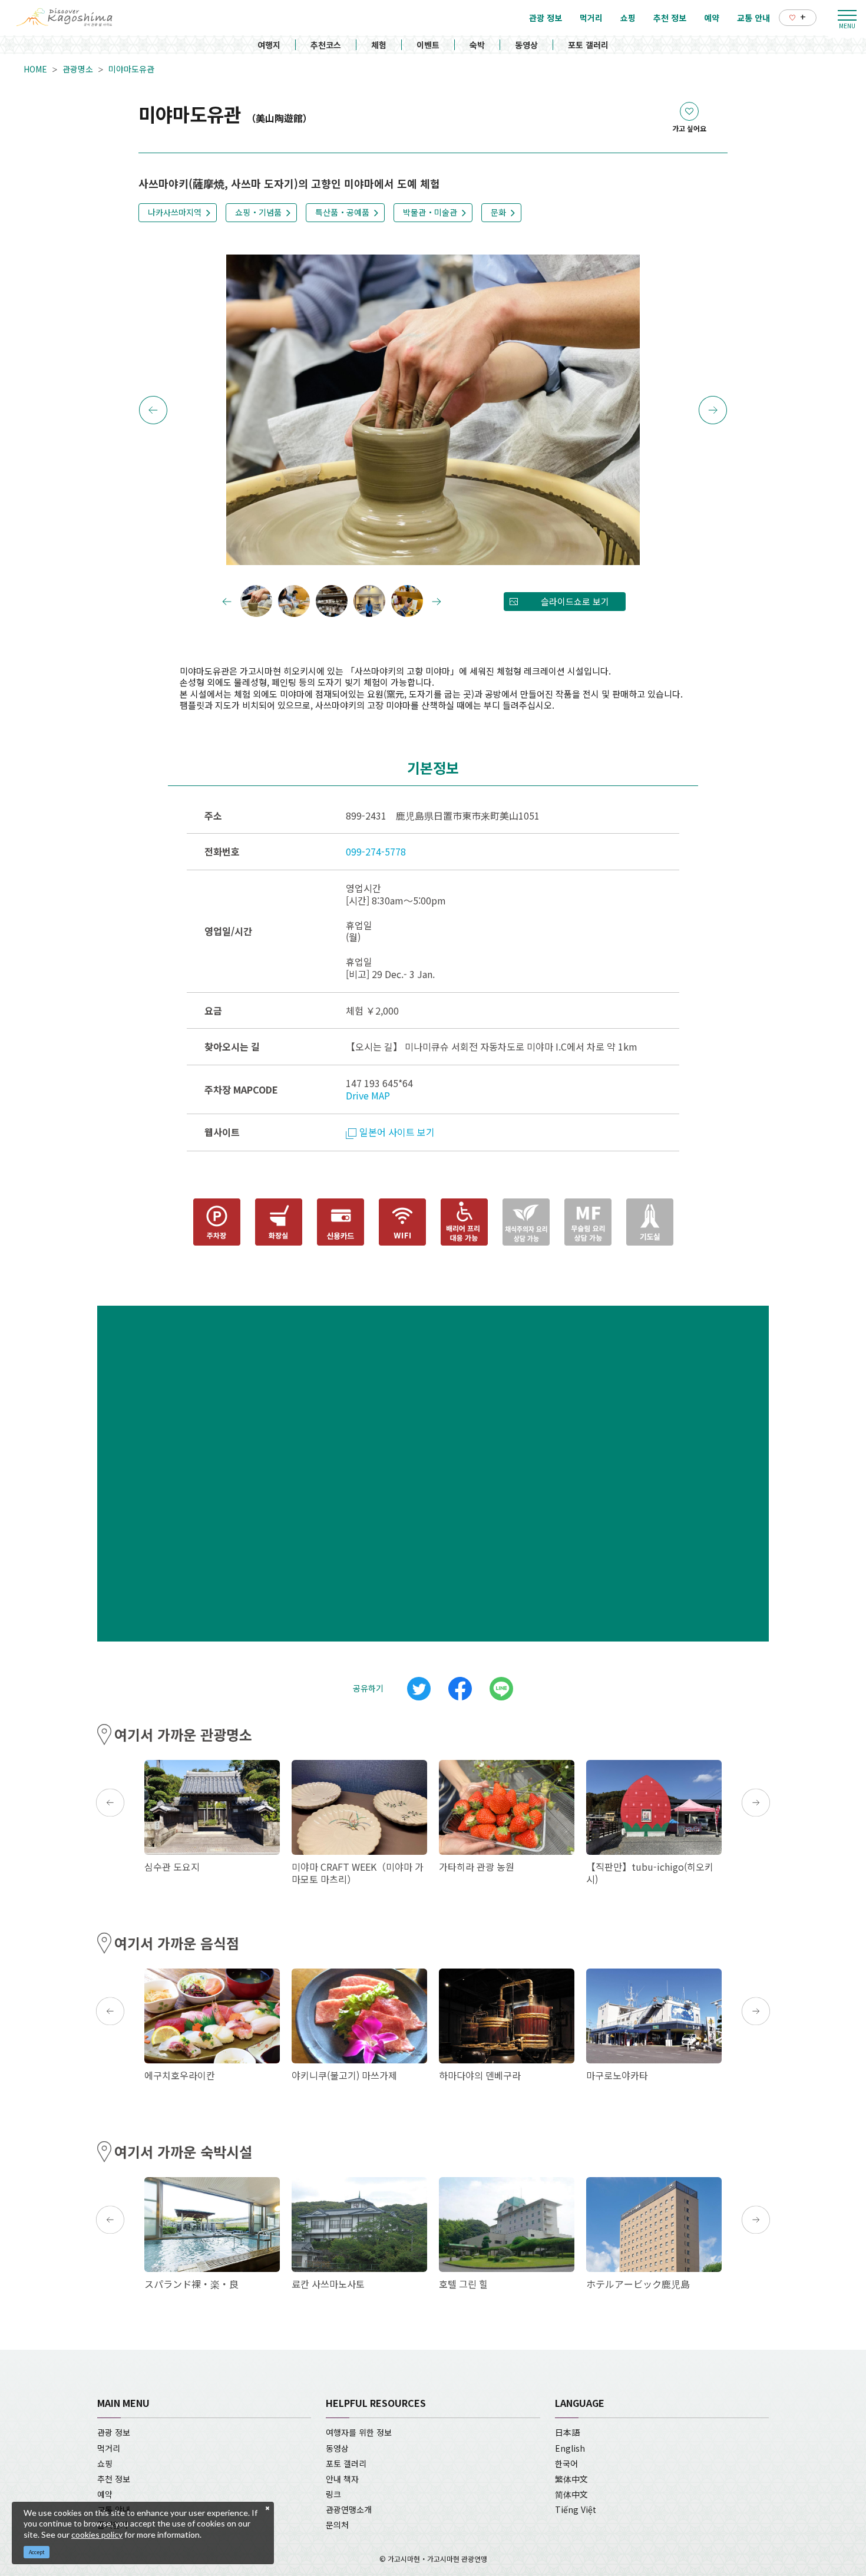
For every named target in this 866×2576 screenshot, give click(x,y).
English (570, 2448)
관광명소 (78, 69)
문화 (498, 212)
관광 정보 (114, 2432)
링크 (333, 2494)
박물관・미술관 (430, 212)
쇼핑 (105, 2463)
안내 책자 (342, 2479)
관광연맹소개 (349, 2509)
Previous (153, 410)
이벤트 (428, 45)
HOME (35, 69)
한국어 (566, 2463)
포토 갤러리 (588, 45)
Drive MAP (368, 1095)
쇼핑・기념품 (258, 212)
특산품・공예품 (342, 212)
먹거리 (109, 2448)
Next (713, 410)
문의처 (337, 2525)
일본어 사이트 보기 (397, 1132)
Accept (37, 2552)
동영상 (526, 45)
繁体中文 (571, 2479)
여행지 (269, 45)
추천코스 (326, 45)
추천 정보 (114, 2479)
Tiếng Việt (576, 2509)
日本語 (567, 2432)
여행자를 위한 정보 (359, 2432)
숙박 (477, 45)
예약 (105, 2494)
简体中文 (571, 2494)
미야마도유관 (131, 69)
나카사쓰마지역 (175, 212)
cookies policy (97, 2534)
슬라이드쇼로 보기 (575, 601)
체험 (379, 45)
